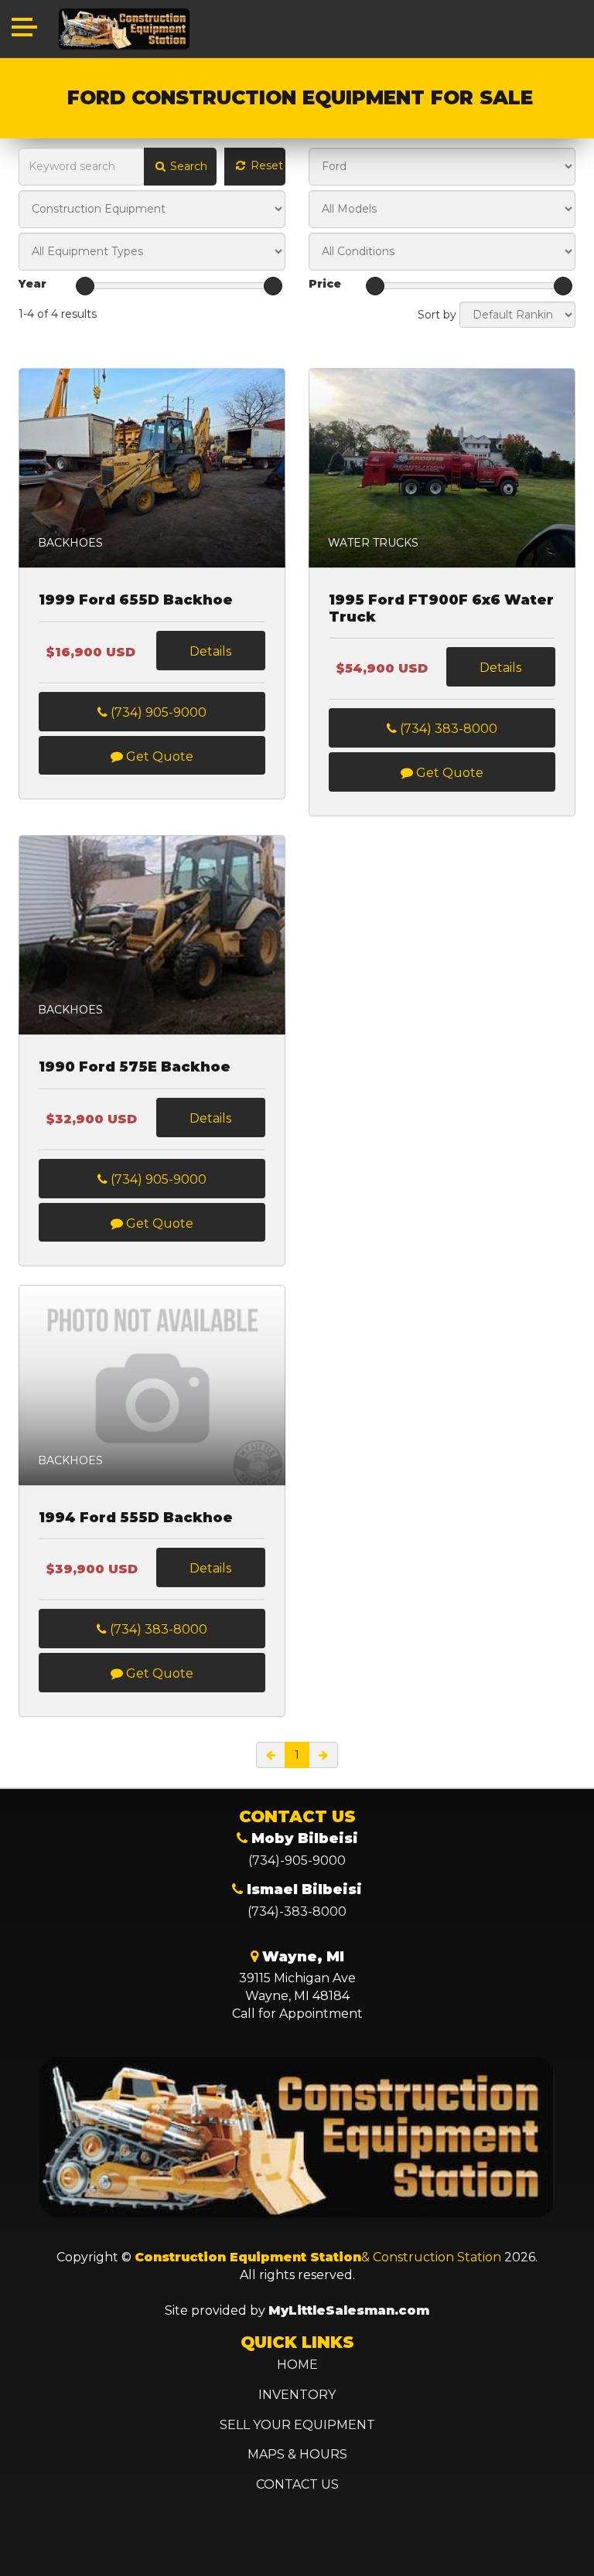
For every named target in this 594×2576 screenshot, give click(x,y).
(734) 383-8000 (447, 729)
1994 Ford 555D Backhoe (136, 1518)
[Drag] (85, 286)
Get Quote (158, 756)
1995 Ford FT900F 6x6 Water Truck (441, 609)
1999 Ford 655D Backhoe (136, 600)
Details (210, 651)
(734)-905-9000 (297, 1860)
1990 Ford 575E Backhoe (135, 1067)
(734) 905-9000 (157, 712)
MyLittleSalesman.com (349, 2310)
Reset (265, 165)
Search (187, 166)
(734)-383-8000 (297, 1912)
